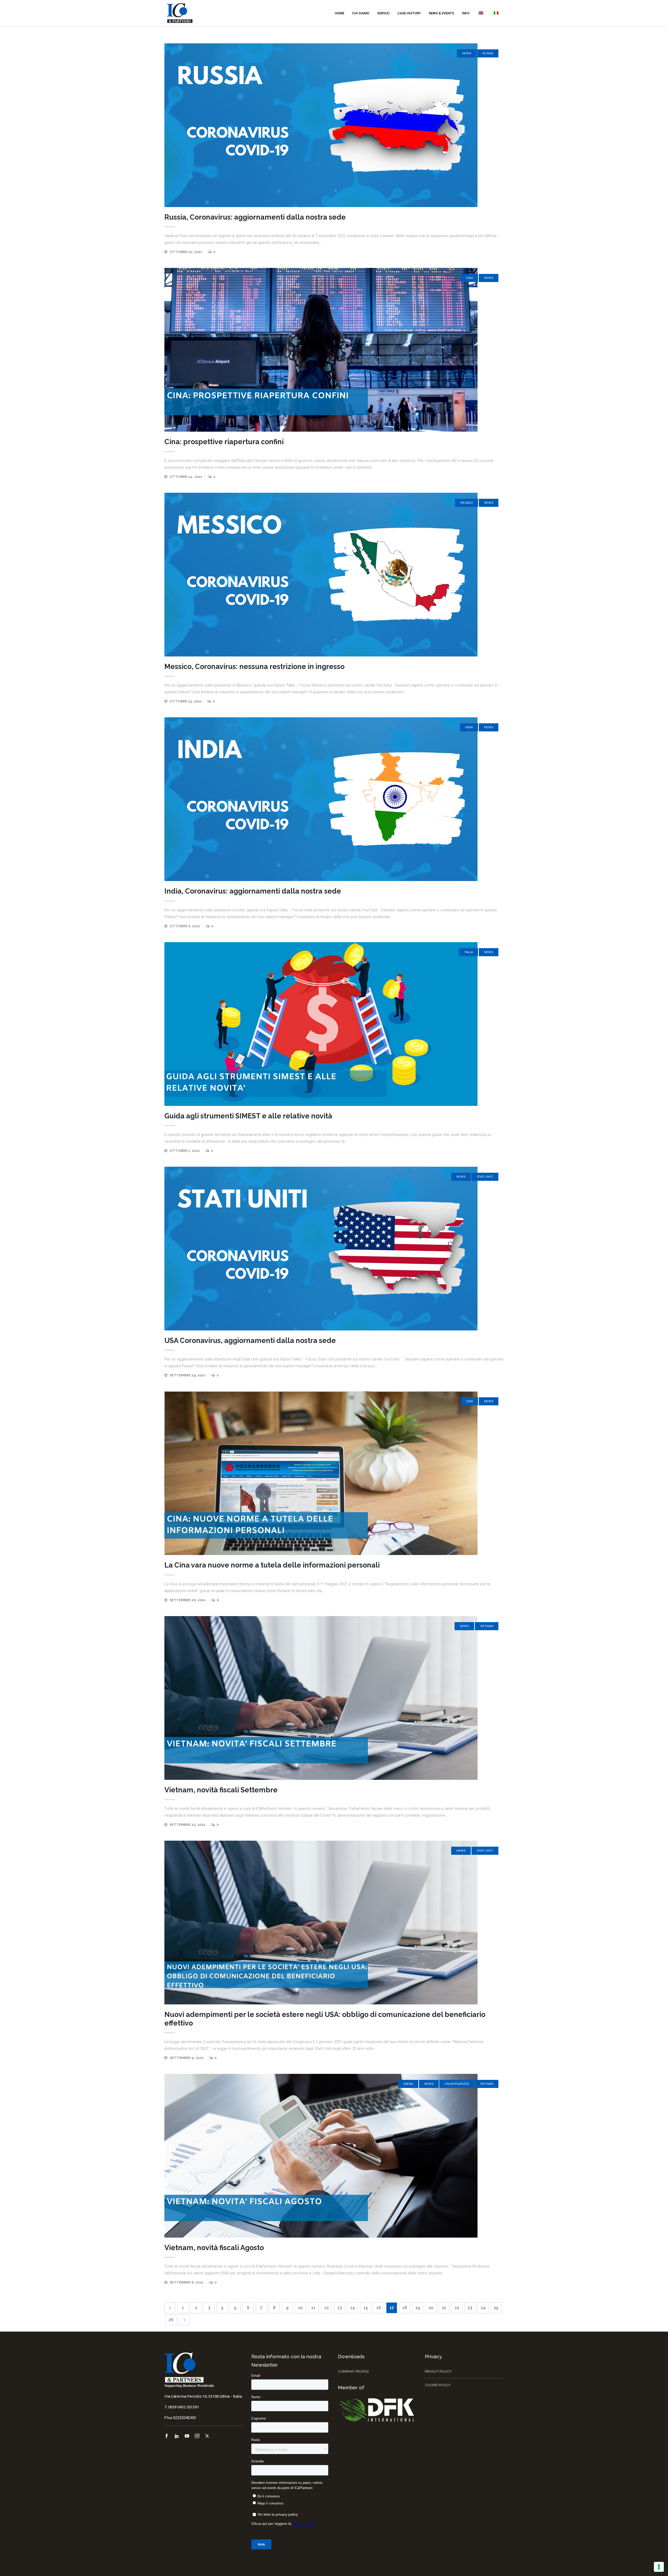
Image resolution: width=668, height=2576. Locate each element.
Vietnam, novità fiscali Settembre (221, 1790)
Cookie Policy (438, 2385)
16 (379, 2308)
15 (366, 2308)
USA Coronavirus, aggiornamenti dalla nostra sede (250, 1340)
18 (405, 2308)
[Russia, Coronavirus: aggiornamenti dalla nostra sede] (334, 125)
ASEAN (408, 2084)
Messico (467, 503)
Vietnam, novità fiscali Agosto (214, 2248)
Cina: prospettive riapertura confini (224, 442)
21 (444, 2308)
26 (171, 2320)
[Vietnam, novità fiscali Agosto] (334, 2156)
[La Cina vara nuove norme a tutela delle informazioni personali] (334, 1473)
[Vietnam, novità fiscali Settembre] (334, 1698)
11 (313, 2308)
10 (300, 2308)
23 (470, 2308)
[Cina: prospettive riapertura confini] (334, 350)
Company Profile (354, 2371)
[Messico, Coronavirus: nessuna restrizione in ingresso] (334, 575)
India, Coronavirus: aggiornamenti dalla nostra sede (253, 891)
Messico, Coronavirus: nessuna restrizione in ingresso (254, 667)
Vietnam (487, 1626)
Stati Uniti (485, 1177)
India (469, 727)
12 (327, 2308)
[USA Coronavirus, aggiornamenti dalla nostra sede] (334, 1249)
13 (340, 2308)
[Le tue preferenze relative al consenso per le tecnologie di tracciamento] (659, 2567)
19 (418, 2308)
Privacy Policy (438, 2371)
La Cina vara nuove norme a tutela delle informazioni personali (272, 1565)
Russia (488, 53)
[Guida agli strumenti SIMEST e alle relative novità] (334, 1024)
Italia (469, 952)
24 (483, 2308)
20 (431, 2308)
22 (457, 2308)
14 (353, 2308)
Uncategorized (457, 2084)
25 (496, 2308)
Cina (469, 278)
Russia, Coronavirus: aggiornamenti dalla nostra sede (255, 217)
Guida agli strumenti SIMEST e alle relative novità (248, 1116)
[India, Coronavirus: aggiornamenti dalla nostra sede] (334, 799)
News (467, 53)
